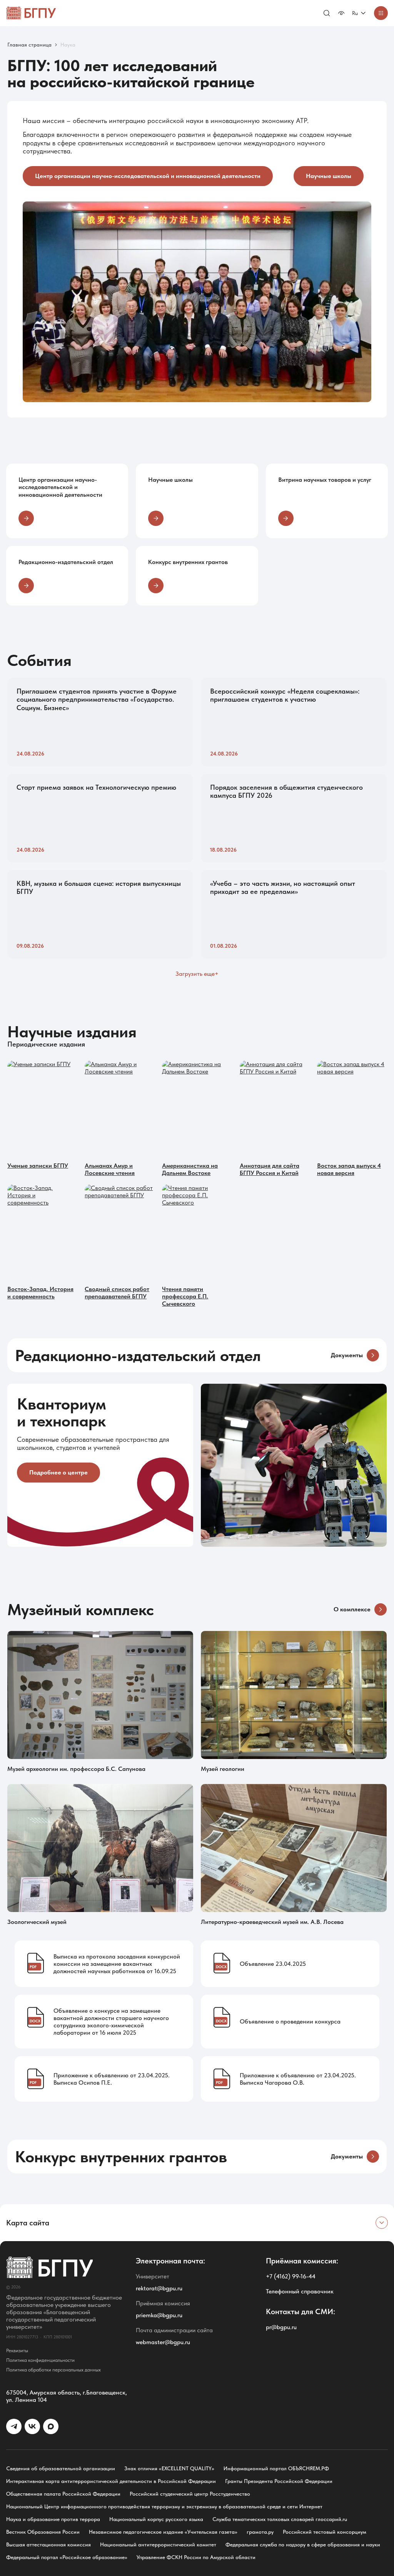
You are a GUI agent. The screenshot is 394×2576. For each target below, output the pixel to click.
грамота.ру (260, 2532)
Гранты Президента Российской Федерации (279, 2481)
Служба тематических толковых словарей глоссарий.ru (280, 2519)
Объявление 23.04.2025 (273, 1964)
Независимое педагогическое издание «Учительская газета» (163, 2532)
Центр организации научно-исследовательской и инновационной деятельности (148, 176)
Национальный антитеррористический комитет (158, 2544)
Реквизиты (17, 2351)
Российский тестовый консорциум (325, 2532)
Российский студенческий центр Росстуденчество (190, 2494)
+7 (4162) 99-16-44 (291, 2276)
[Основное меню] (381, 13)
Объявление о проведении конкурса (290, 2021)
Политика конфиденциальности (40, 2360)
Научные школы (329, 176)
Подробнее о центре (58, 1472)
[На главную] (31, 13)
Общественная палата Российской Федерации (63, 2494)
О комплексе (352, 1609)
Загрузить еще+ (197, 974)
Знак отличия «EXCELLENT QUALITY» (169, 2468)
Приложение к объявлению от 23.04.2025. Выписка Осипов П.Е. (112, 2079)
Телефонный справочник (300, 2291)
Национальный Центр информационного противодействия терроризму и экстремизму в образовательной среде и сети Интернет (164, 2506)
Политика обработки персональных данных (53, 2370)
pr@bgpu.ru (281, 2327)
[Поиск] (327, 13)
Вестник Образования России (43, 2532)
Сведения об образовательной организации (61, 2468)
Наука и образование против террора (53, 2519)
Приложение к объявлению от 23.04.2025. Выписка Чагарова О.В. (298, 2079)
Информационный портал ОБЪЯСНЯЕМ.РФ (276, 2468)
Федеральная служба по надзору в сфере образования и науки (303, 2544)
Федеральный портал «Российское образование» (67, 2557)
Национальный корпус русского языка (156, 2519)
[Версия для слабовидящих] (341, 13)
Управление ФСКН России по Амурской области (196, 2557)
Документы (347, 1355)
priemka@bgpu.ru (159, 2315)
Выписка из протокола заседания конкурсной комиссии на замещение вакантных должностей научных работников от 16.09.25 (117, 1964)
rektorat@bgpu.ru (159, 2288)
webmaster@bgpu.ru (163, 2342)
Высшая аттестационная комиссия (48, 2544)
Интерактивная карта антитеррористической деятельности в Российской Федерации (111, 2481)
